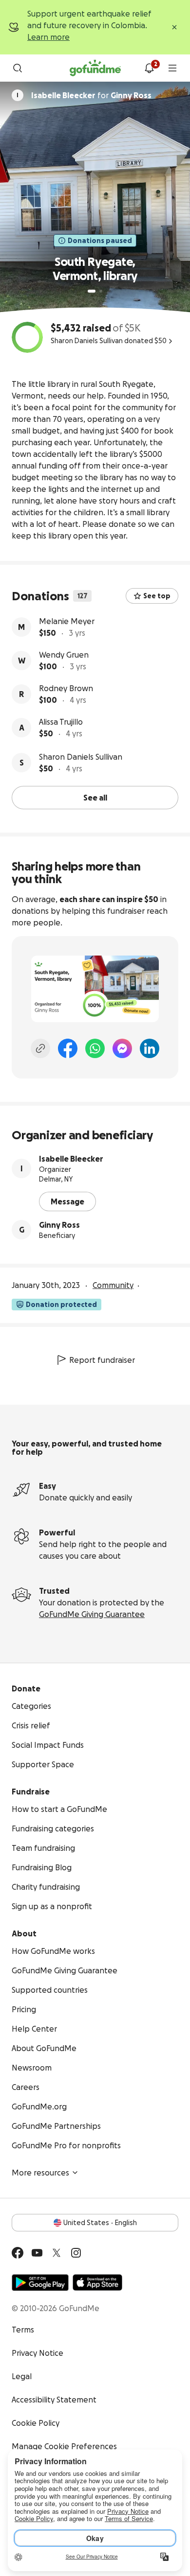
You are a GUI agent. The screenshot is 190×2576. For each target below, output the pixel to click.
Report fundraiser (102, 1360)
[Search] (18, 68)
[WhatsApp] (95, 1048)
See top (157, 596)
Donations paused (100, 241)
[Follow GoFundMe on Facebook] (18, 2253)
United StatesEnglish (100, 2223)
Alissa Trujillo (61, 722)
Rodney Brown (66, 688)
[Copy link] (40, 1048)
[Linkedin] (150, 1048)
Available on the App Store (97, 2282)
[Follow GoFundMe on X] (57, 2253)
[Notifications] (149, 68)
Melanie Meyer (67, 621)
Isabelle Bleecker (71, 1159)
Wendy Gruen (64, 655)
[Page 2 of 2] (101, 291)
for (91, 95)
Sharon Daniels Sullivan (81, 757)
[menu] (172, 68)
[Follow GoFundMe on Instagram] (76, 2253)
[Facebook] (68, 1048)
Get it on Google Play (40, 2282)
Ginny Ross (59, 1225)
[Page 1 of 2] (92, 291)
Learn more (48, 37)
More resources (40, 2173)
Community (113, 1285)
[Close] (174, 27)
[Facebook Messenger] (122, 1048)
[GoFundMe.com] (95, 68)
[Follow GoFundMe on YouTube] (37, 2253)
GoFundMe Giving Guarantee (92, 1614)
